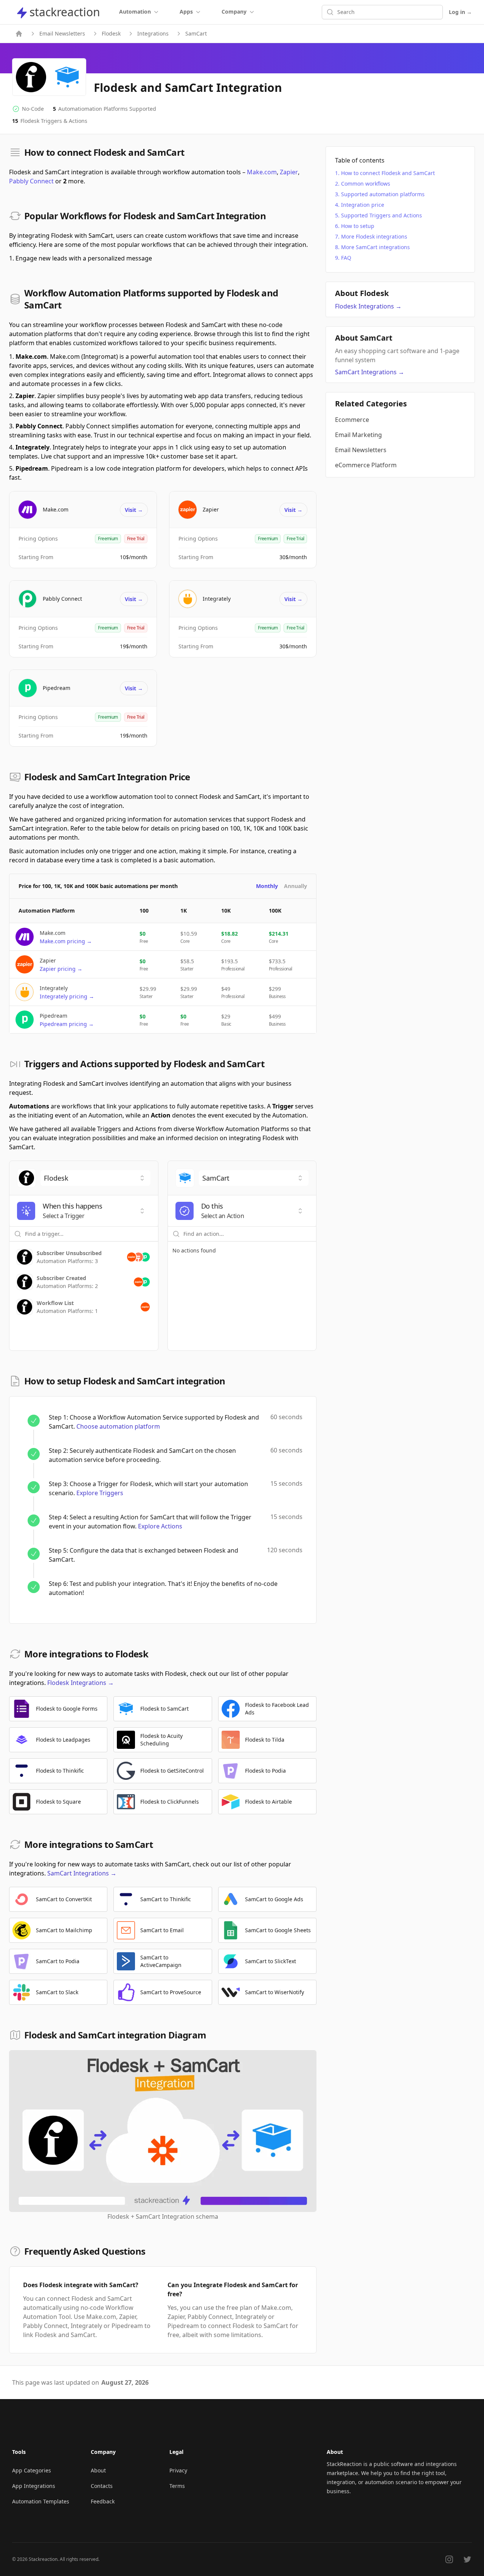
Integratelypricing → (67, 996)
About (98, 2470)
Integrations (153, 33)
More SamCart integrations (375, 247)
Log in (460, 12)
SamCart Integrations (82, 1873)
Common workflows (366, 184)
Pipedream (57, 688)
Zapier (289, 172)
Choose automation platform (118, 1426)
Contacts (102, 2486)
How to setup (358, 226)
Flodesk (111, 33)
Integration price (363, 205)
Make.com (262, 172)
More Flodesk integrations (374, 236)
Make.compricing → (66, 941)
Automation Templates (41, 2501)
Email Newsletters (62, 33)
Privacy (178, 2470)
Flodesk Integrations (81, 1683)
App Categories (32, 2470)
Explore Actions (160, 1526)
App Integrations (34, 2486)
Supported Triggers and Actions (382, 215)
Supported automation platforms (383, 194)
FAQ (346, 258)
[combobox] (95, 1178)
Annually (296, 886)
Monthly (267, 886)
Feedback (103, 2501)
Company (234, 12)
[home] (19, 34)
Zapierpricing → (61, 969)
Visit (134, 510)
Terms (177, 2486)
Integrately (217, 599)
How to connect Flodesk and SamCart (388, 173)
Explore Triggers (100, 1493)
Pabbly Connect (31, 181)
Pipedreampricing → (67, 1024)
